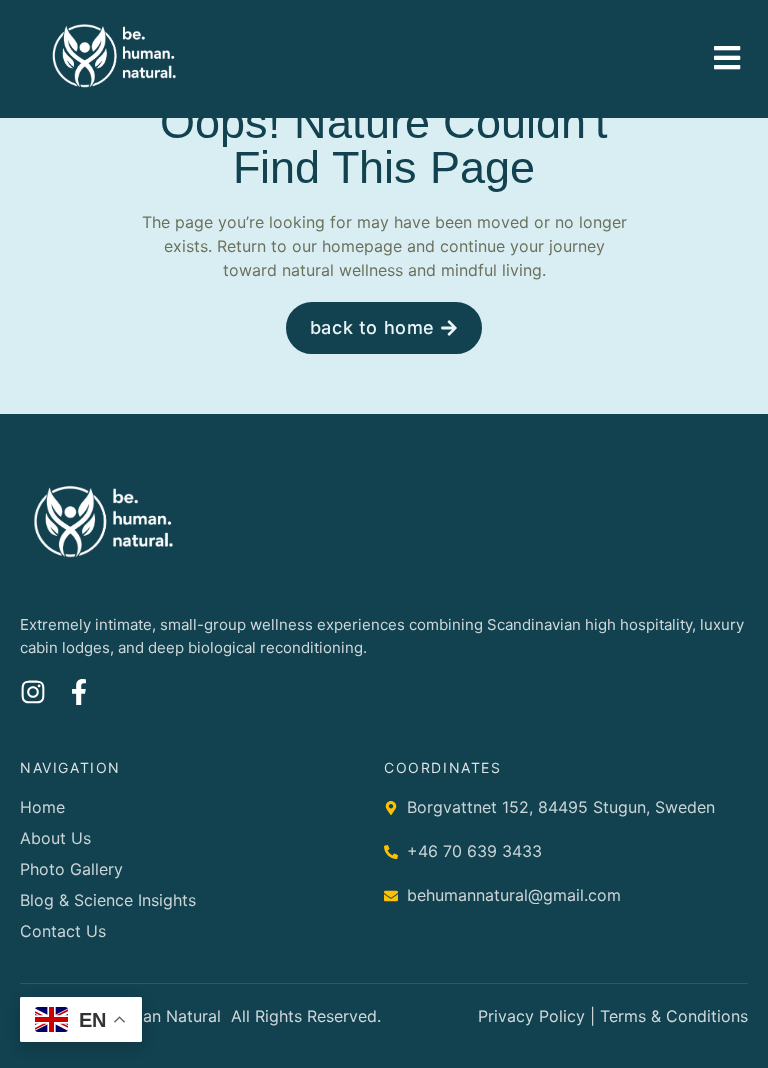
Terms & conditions (674, 1016)
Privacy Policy (531, 1016)
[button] (727, 57)
